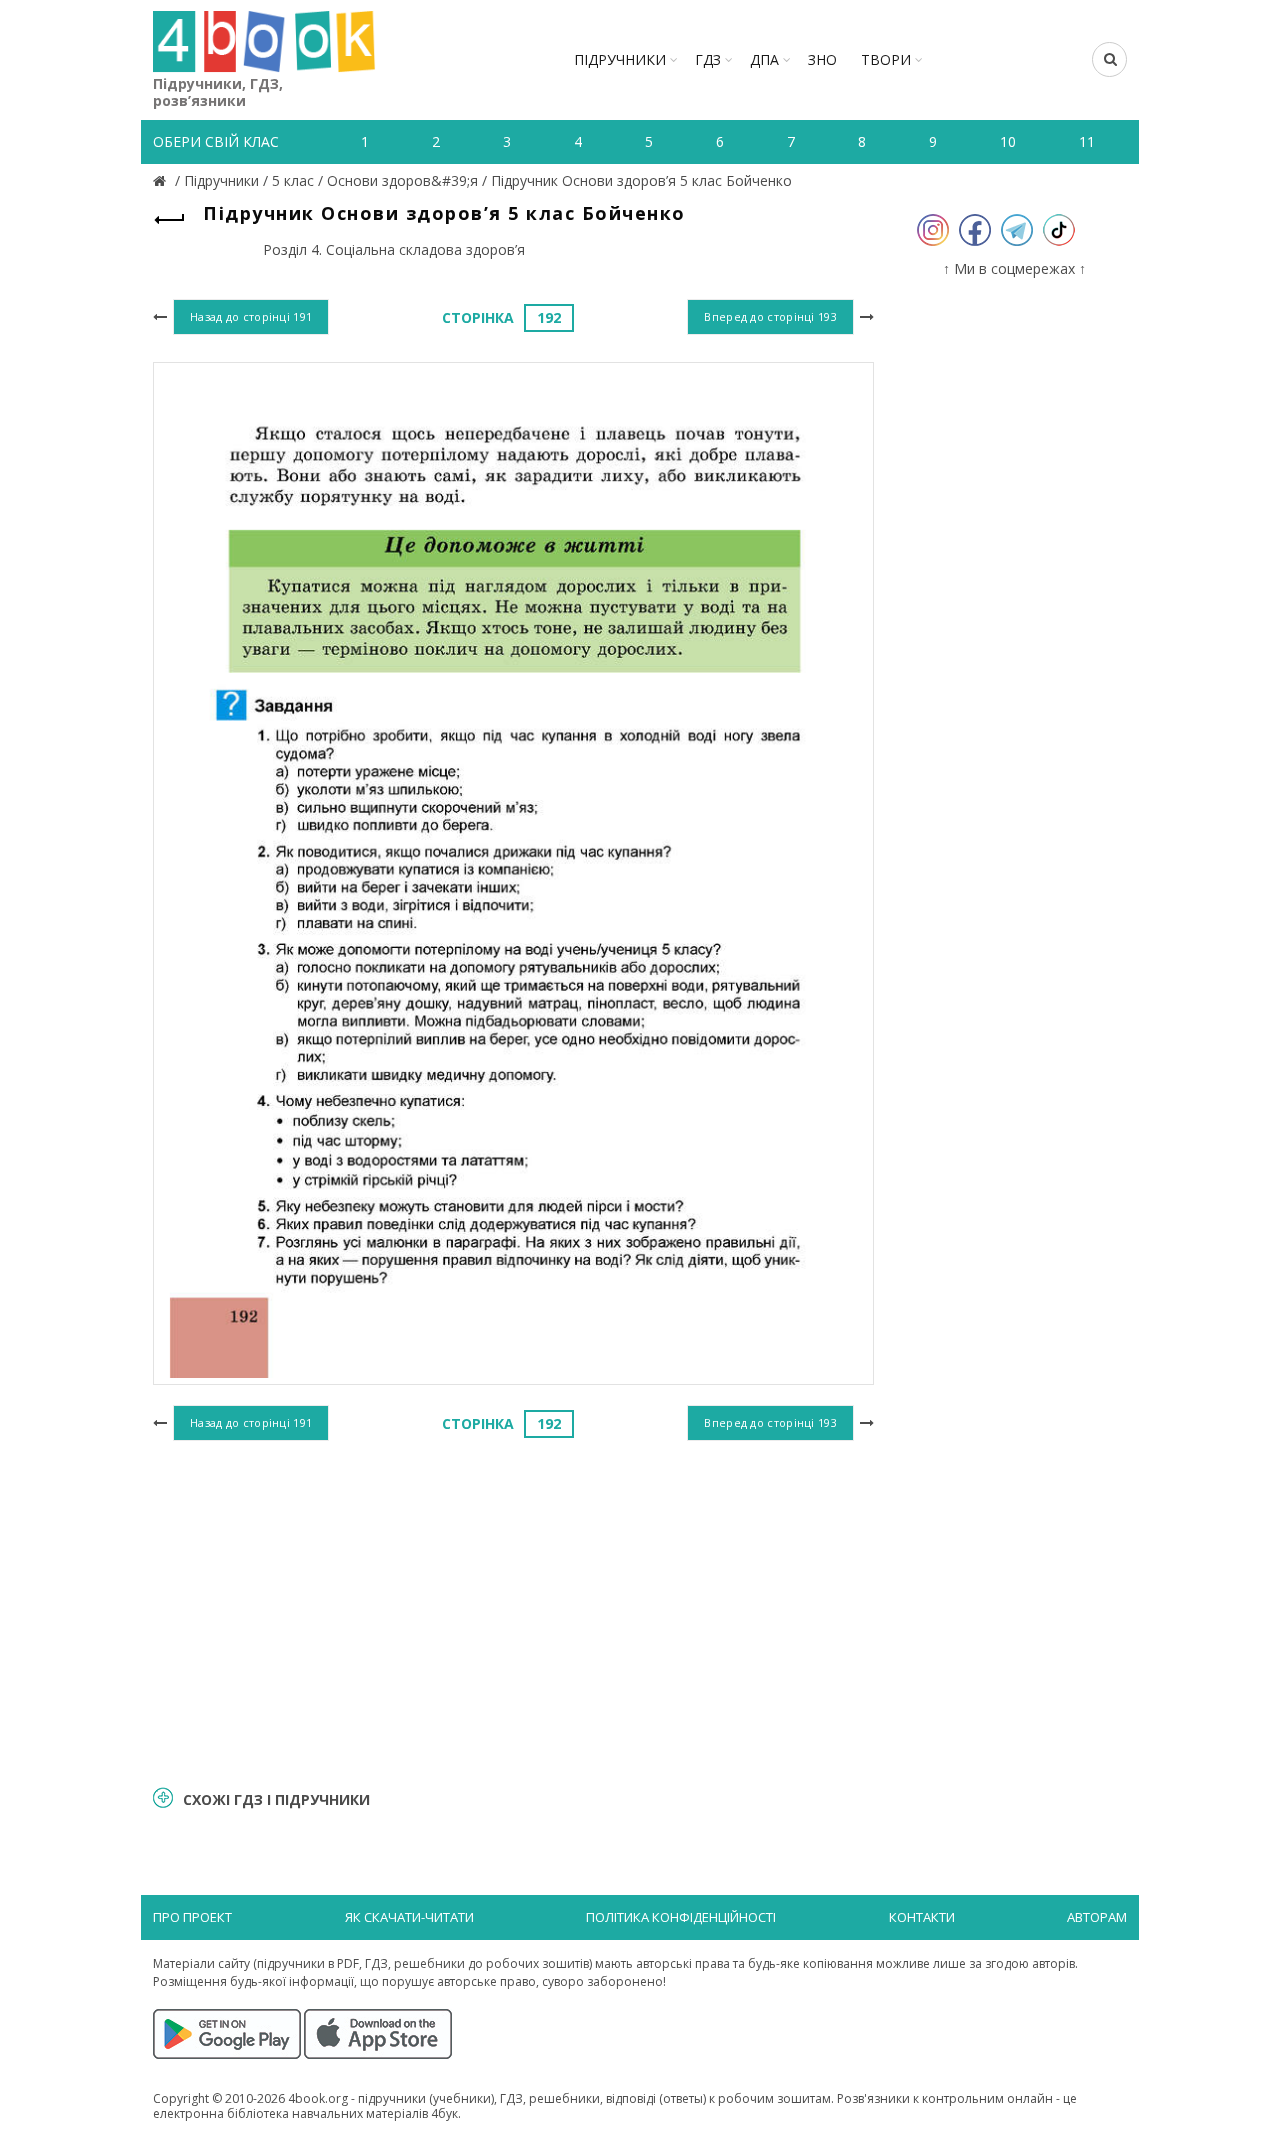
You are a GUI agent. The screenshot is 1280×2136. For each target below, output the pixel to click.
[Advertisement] (513, 1610)
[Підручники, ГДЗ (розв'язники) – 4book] (162, 180)
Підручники (620, 59)
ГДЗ (708, 59)
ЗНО (822, 59)
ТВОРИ (886, 59)
